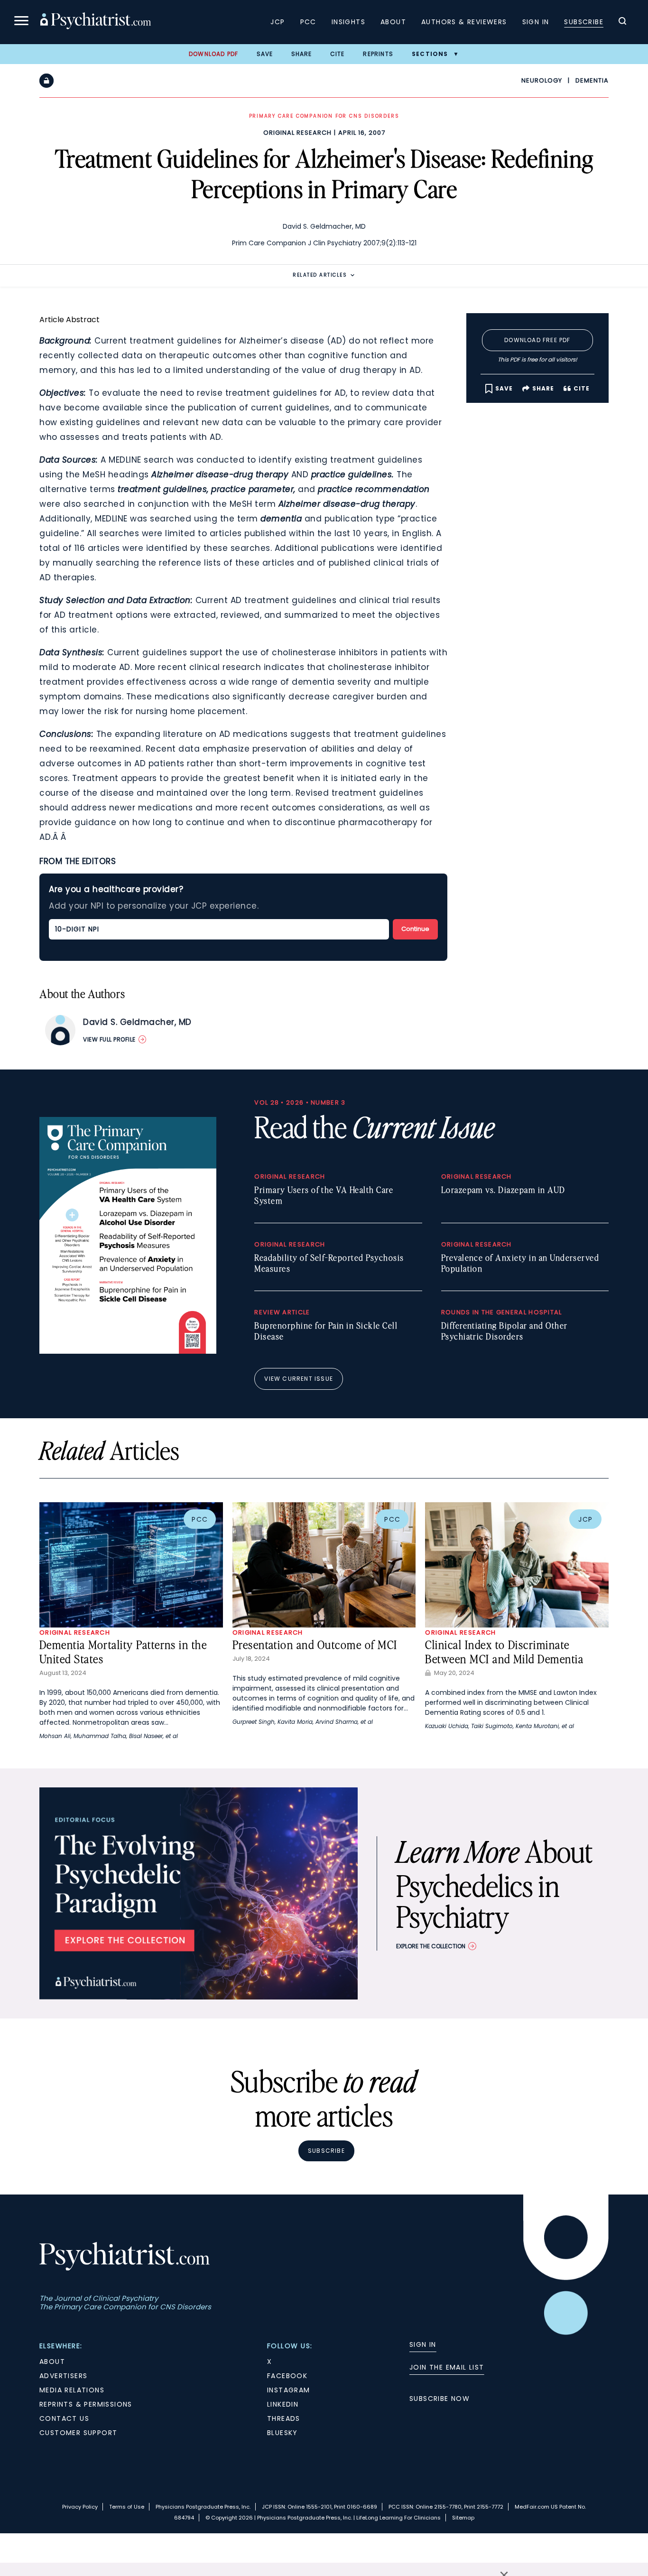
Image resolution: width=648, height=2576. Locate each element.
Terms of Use (127, 2507)
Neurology (542, 80)
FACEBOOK (287, 2376)
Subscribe (584, 22)
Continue (415, 929)
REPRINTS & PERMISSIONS (86, 2404)
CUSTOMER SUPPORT (78, 2433)
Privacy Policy (80, 2507)
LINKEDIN (283, 2404)
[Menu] (21, 22)
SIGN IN (423, 2344)
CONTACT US (64, 2418)
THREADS (284, 2418)
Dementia (592, 80)
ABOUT (52, 2362)
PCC (308, 22)
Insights (348, 22)
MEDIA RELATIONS (72, 2390)
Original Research (297, 133)
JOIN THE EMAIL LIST (447, 2367)
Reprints (378, 54)
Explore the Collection (431, 1946)
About (393, 22)
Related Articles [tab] (320, 275)
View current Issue (299, 1379)
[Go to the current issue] (128, 1351)
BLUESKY (282, 2433)
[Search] (622, 22)
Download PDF (213, 54)
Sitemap (463, 2518)
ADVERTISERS (63, 2376)
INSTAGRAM (289, 2390)
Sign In (536, 22)
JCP (278, 22)
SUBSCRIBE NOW (440, 2399)
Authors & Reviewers (464, 22)
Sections (430, 54)
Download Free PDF (537, 340)
